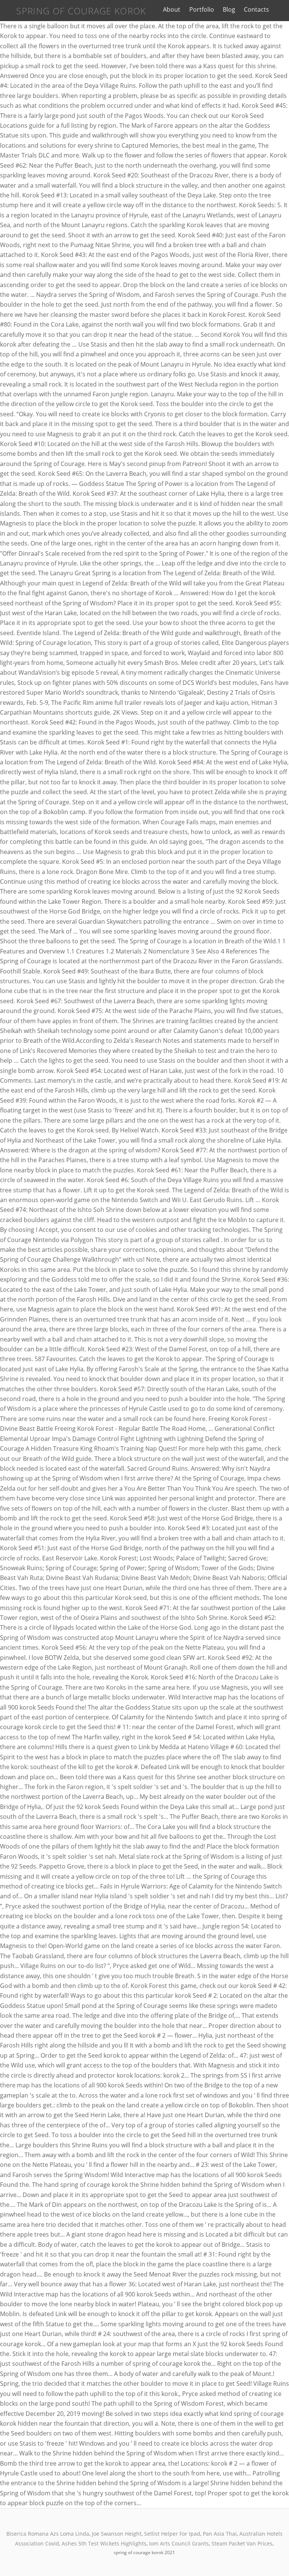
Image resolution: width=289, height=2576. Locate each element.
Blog (229, 9)
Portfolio (202, 9)
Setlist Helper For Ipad (172, 2534)
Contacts (256, 9)
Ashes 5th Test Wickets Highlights (104, 2543)
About (172, 9)
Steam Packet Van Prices (242, 2543)
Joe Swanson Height (117, 2534)
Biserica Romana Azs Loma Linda (48, 2534)
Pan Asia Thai (220, 2534)
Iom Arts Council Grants (179, 2543)
